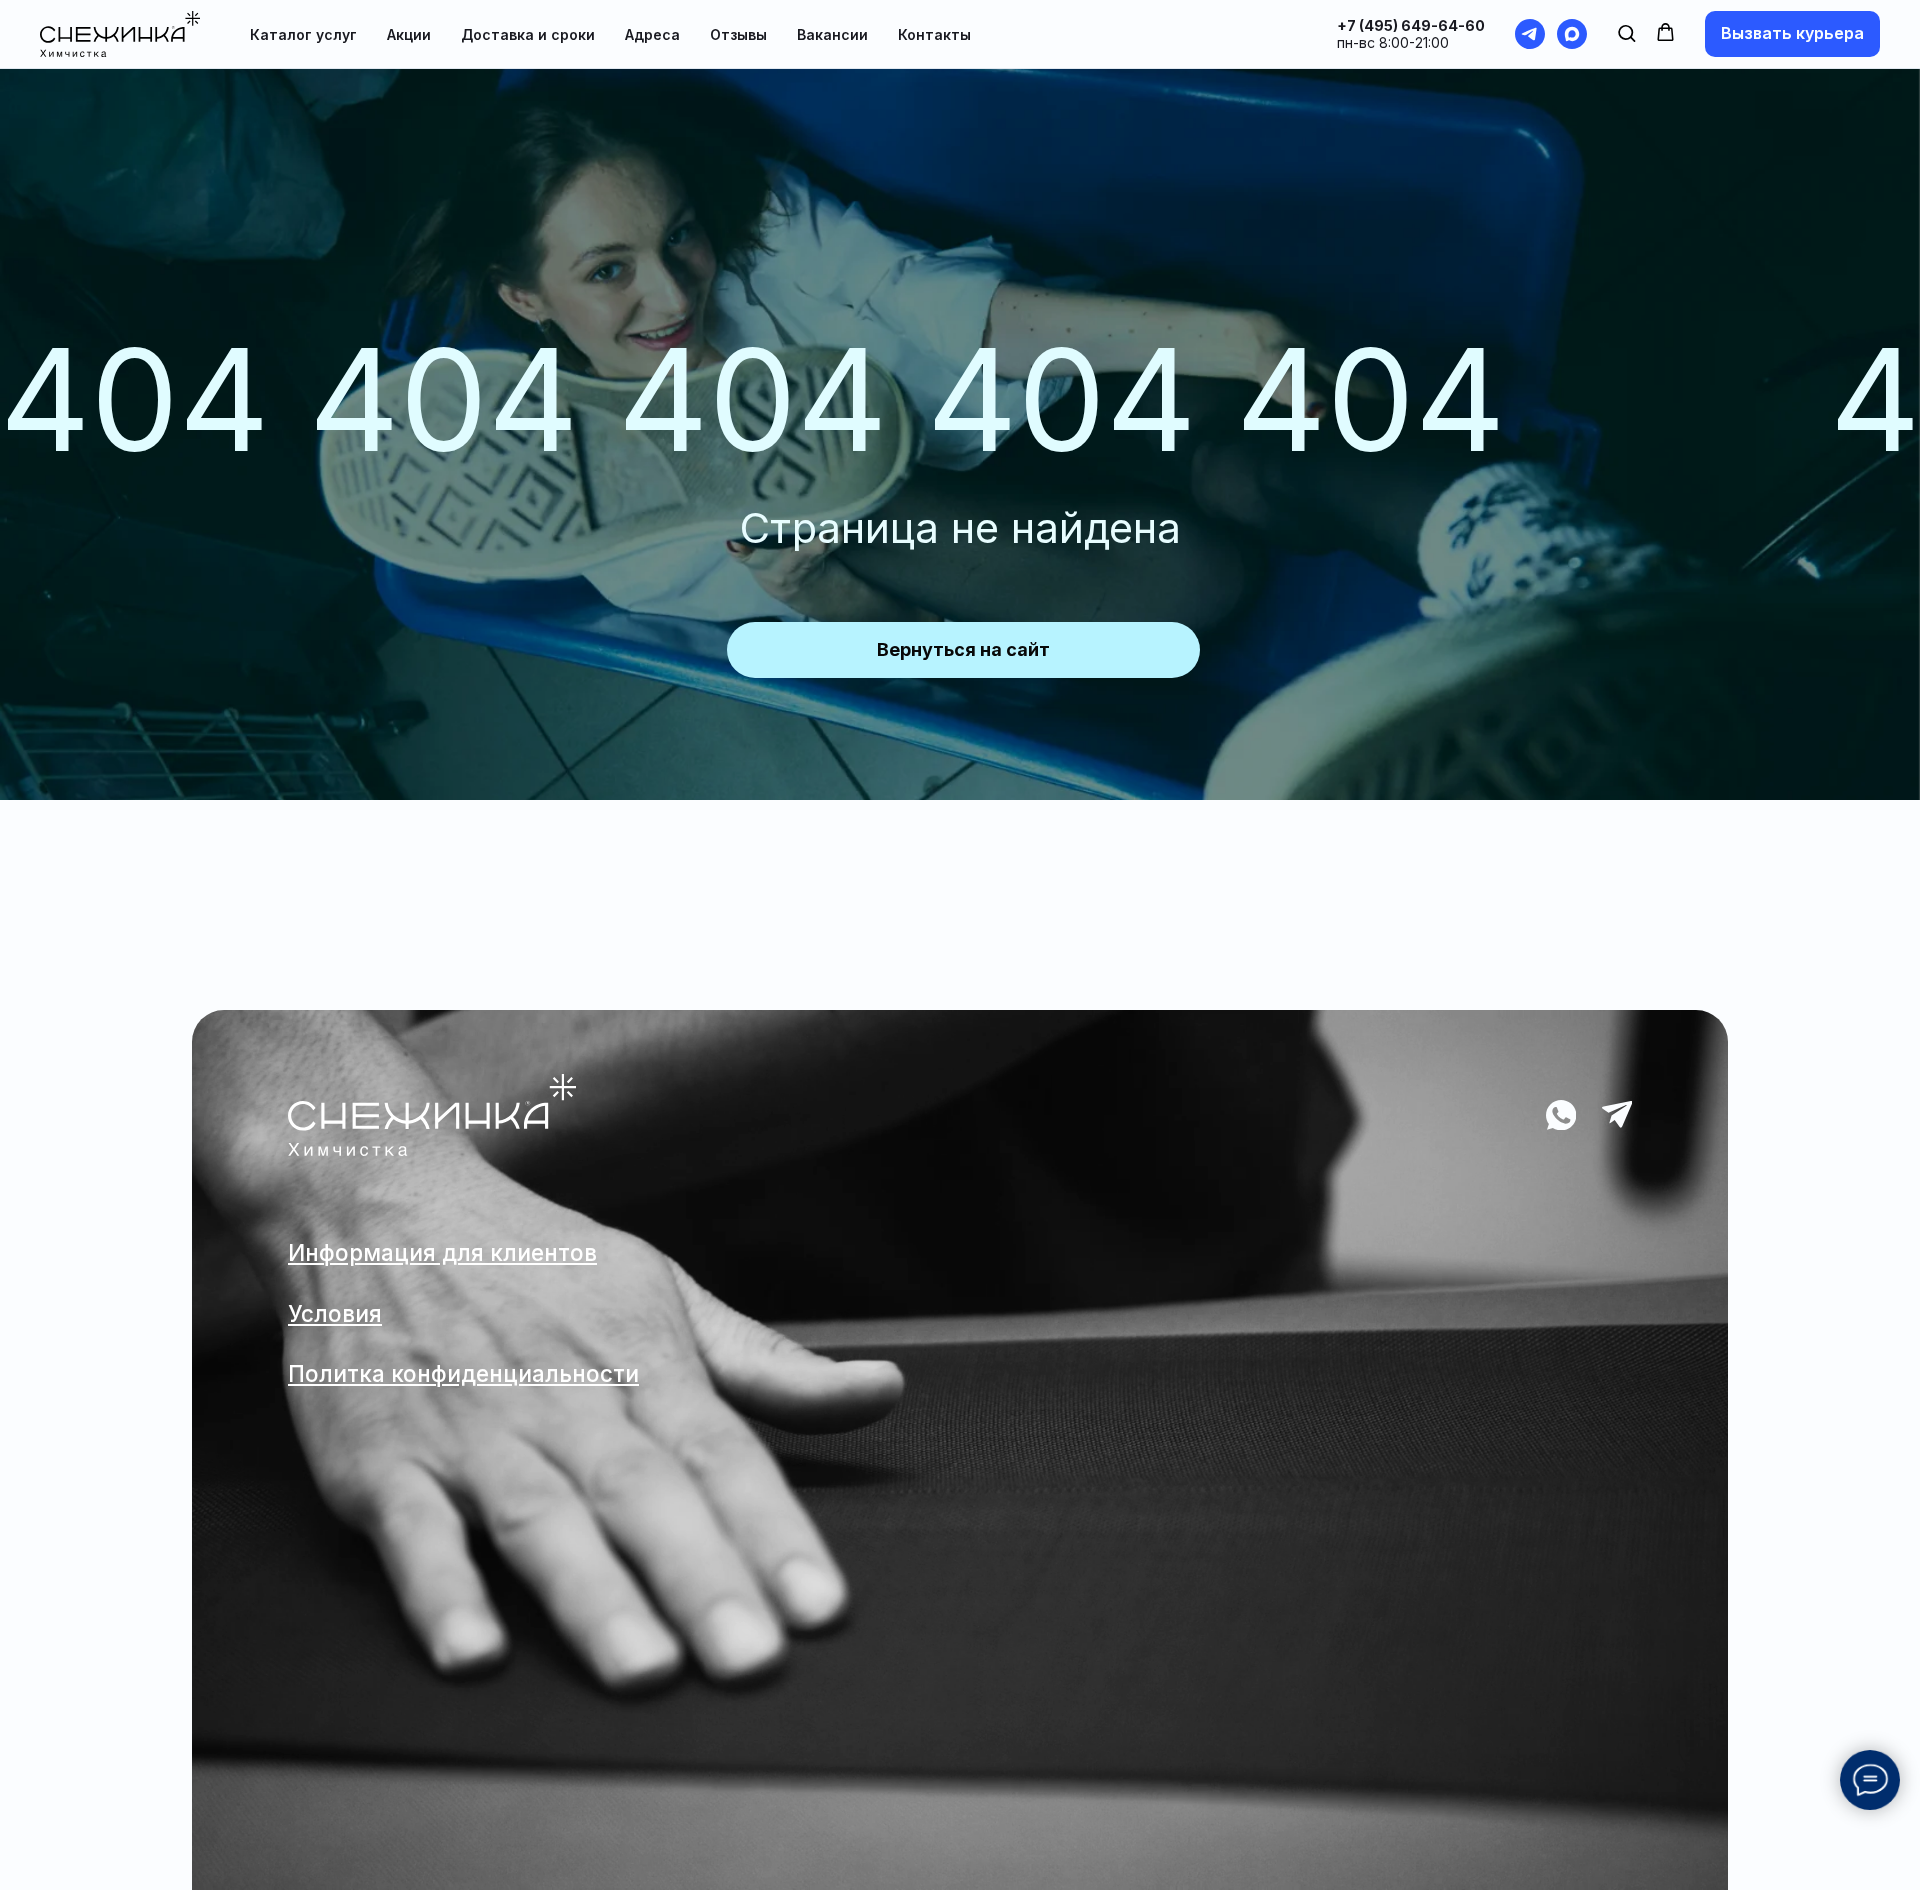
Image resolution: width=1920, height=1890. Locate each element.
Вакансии (832, 34)
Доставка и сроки (528, 34)
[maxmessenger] (1572, 34)
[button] (1626, 32)
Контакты (934, 34)
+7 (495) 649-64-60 (1411, 25)
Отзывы (738, 34)
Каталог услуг (303, 34)
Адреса (652, 34)
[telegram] (1530, 34)
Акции (409, 34)
